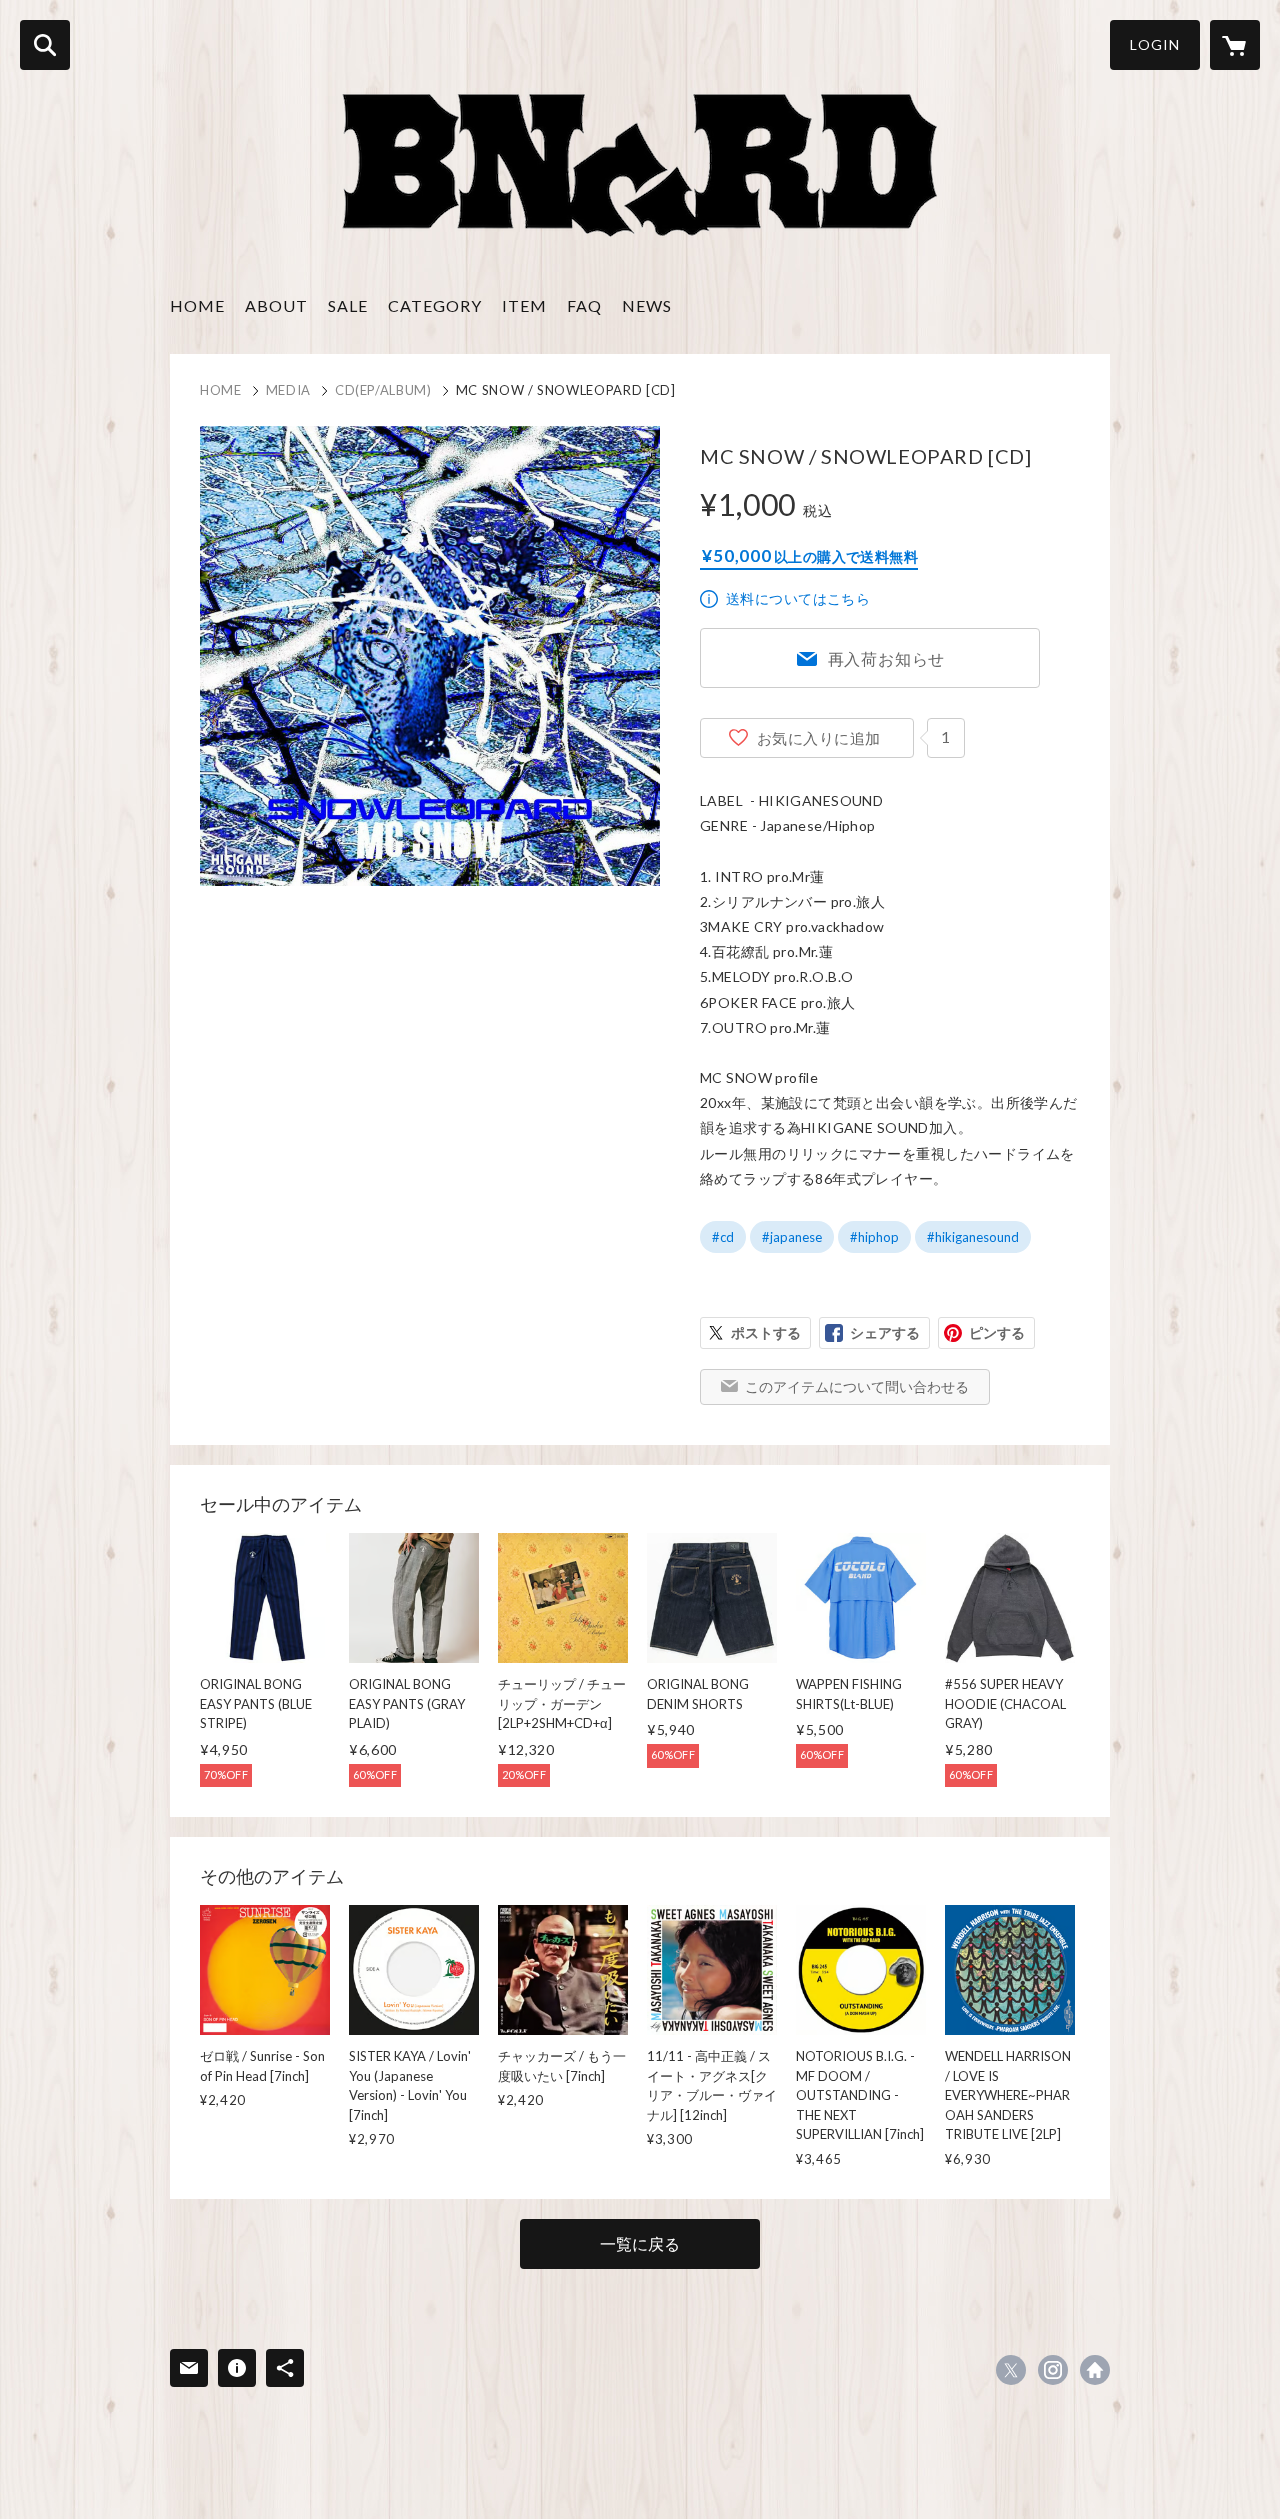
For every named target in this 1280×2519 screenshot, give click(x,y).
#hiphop (874, 1237)
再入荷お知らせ (887, 658)
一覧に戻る (640, 2243)
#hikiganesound (973, 1237)
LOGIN (1155, 44)
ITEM (524, 305)
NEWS (647, 305)
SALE (348, 305)
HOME (197, 305)
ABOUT (276, 305)
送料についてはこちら (798, 598)
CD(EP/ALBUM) (383, 390)
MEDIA (288, 390)
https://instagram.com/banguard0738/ (1053, 2370)
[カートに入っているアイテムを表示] (1235, 45)
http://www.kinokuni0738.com (1095, 2370)
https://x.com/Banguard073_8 (1011, 2370)
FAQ (584, 305)
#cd (723, 1237)
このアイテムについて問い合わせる (857, 1386)
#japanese (792, 1237)
